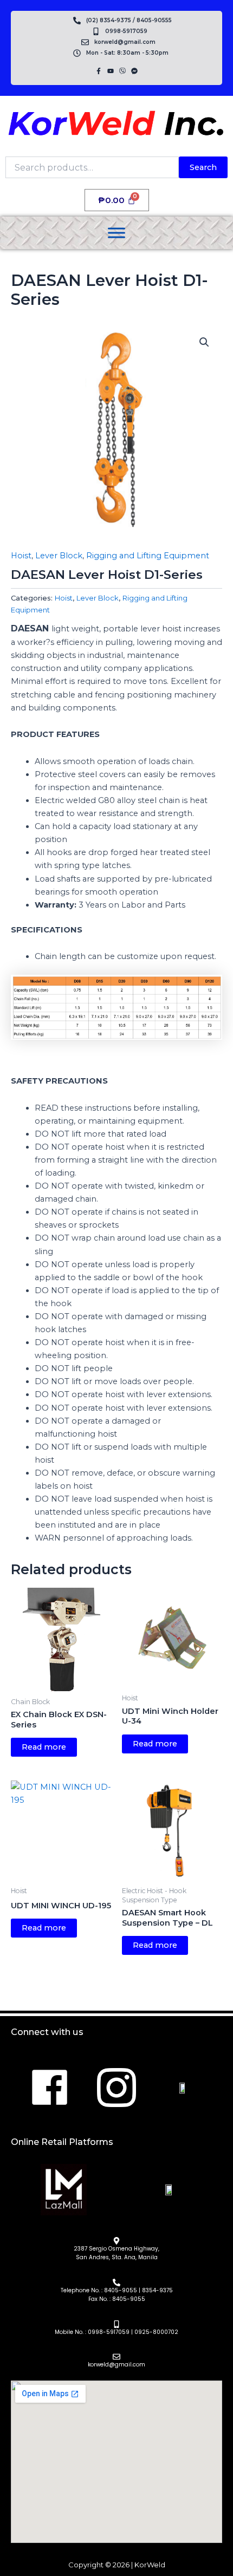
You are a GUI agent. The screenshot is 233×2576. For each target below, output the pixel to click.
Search (203, 167)
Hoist (21, 556)
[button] (204, 342)
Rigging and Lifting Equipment (148, 556)
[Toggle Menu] (116, 233)
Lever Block (59, 556)
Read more (44, 1747)
